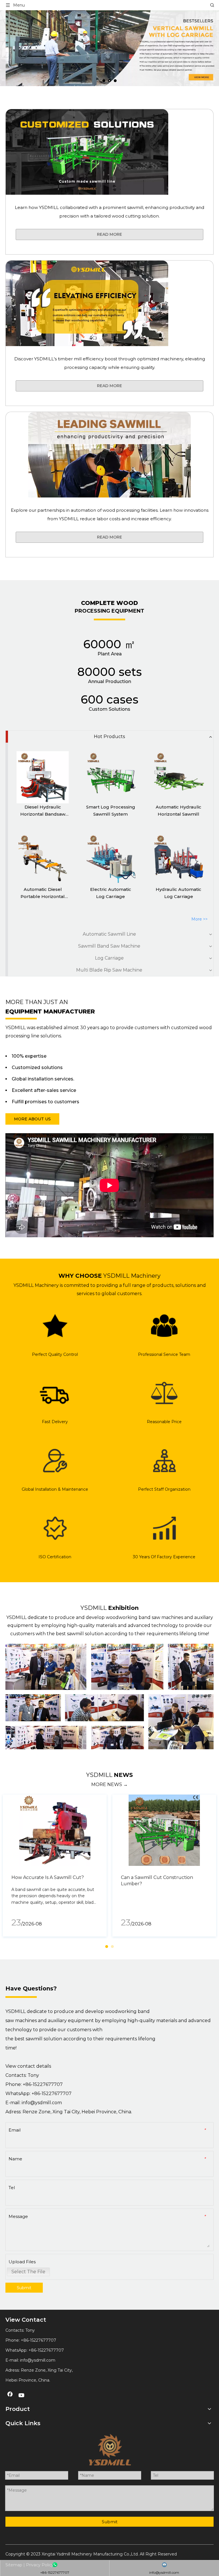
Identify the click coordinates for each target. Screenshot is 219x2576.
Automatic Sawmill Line (109, 934)
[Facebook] (10, 2396)
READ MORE (109, 234)
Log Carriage (109, 958)
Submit (24, 2288)
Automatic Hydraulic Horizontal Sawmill (179, 811)
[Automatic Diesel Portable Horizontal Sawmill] (43, 860)
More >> (199, 919)
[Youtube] (22, 2396)
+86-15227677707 (52, 2093)
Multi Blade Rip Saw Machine (109, 970)
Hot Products (109, 737)
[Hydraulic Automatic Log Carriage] (179, 860)
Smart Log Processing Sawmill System (111, 811)
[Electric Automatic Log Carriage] (110, 860)
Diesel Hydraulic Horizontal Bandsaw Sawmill (43, 811)
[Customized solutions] (87, 152)
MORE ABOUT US (32, 1119)
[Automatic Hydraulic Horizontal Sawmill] (179, 777)
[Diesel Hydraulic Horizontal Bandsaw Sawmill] (43, 777)
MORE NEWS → (109, 1784)
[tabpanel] (55, 1866)
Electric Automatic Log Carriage (111, 893)
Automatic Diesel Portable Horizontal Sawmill (43, 893)
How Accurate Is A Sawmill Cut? (48, 1877)
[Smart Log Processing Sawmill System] (110, 777)
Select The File (28, 2272)
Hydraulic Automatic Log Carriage (179, 893)
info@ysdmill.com (42, 2103)
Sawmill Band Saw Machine (109, 946)
